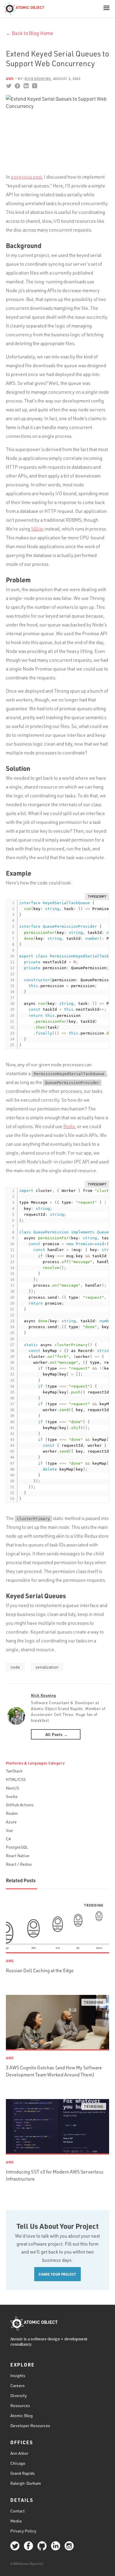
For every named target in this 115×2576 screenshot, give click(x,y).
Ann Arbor (19, 2453)
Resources (20, 2405)
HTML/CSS (16, 1779)
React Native (18, 1856)
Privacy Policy (23, 2531)
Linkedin (26, 86)
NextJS (13, 1788)
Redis (69, 1126)
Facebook (17, 86)
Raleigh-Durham (26, 2483)
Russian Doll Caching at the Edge (40, 1970)
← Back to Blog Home (29, 33)
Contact (18, 2511)
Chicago (18, 2463)
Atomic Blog (22, 2415)
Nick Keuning (43, 1695)
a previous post (26, 177)
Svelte (12, 1796)
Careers (18, 2385)
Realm (12, 1813)
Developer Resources (30, 2426)
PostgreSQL (17, 1847)
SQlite (37, 529)
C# (8, 1839)
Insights (18, 2375)
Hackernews (34, 86)
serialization (47, 1667)
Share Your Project (57, 2274)
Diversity (19, 2395)
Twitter (9, 86)
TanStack (14, 1771)
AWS (10, 79)
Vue (9, 1830)
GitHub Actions (20, 1805)
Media (16, 2521)
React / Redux (19, 1864)
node (15, 1667)
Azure (11, 1822)
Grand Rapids (23, 2473)
